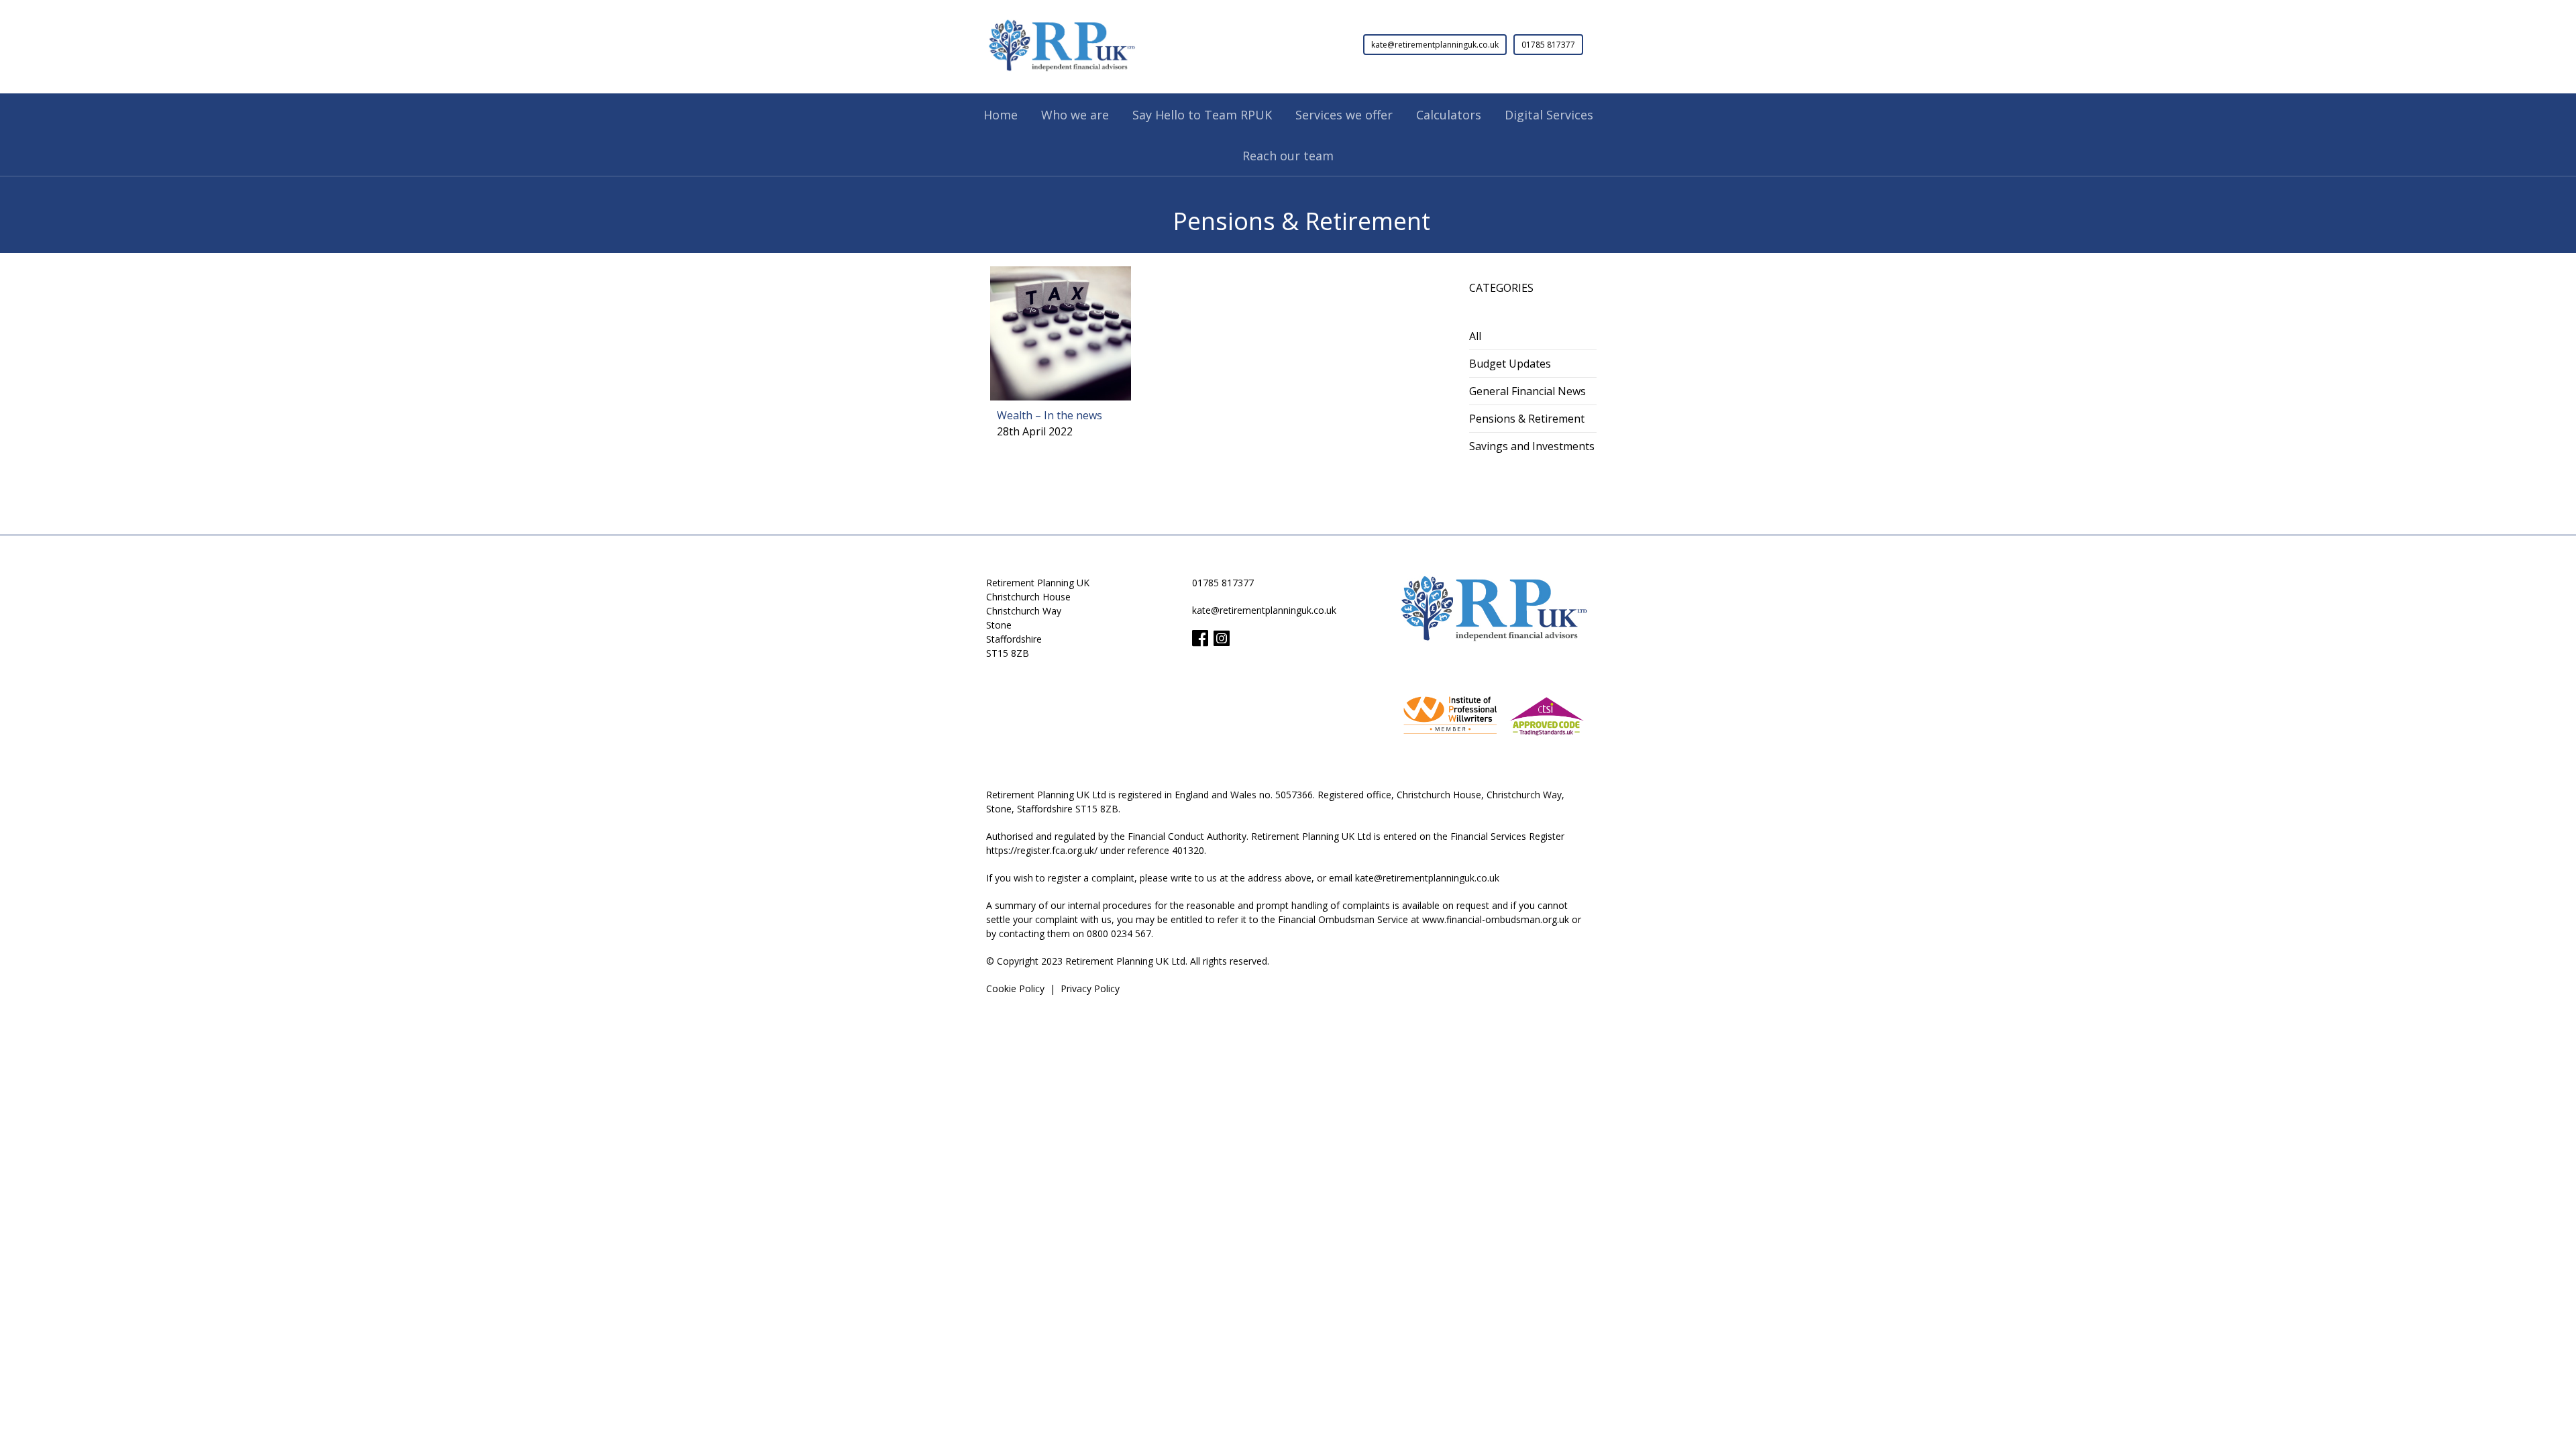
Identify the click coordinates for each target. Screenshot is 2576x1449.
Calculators (1449, 115)
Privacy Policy (1090, 988)
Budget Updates (1510, 364)
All (1475, 336)
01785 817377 (1548, 45)
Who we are (1075, 115)
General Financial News (1527, 391)
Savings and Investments (1532, 446)
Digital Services (1549, 115)
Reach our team (1288, 156)
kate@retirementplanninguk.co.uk (1435, 45)
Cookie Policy (1015, 988)
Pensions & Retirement (1527, 419)
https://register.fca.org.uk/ (1042, 850)
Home (1001, 115)
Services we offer (1344, 115)
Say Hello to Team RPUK (1202, 115)
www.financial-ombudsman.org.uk (1496, 919)
